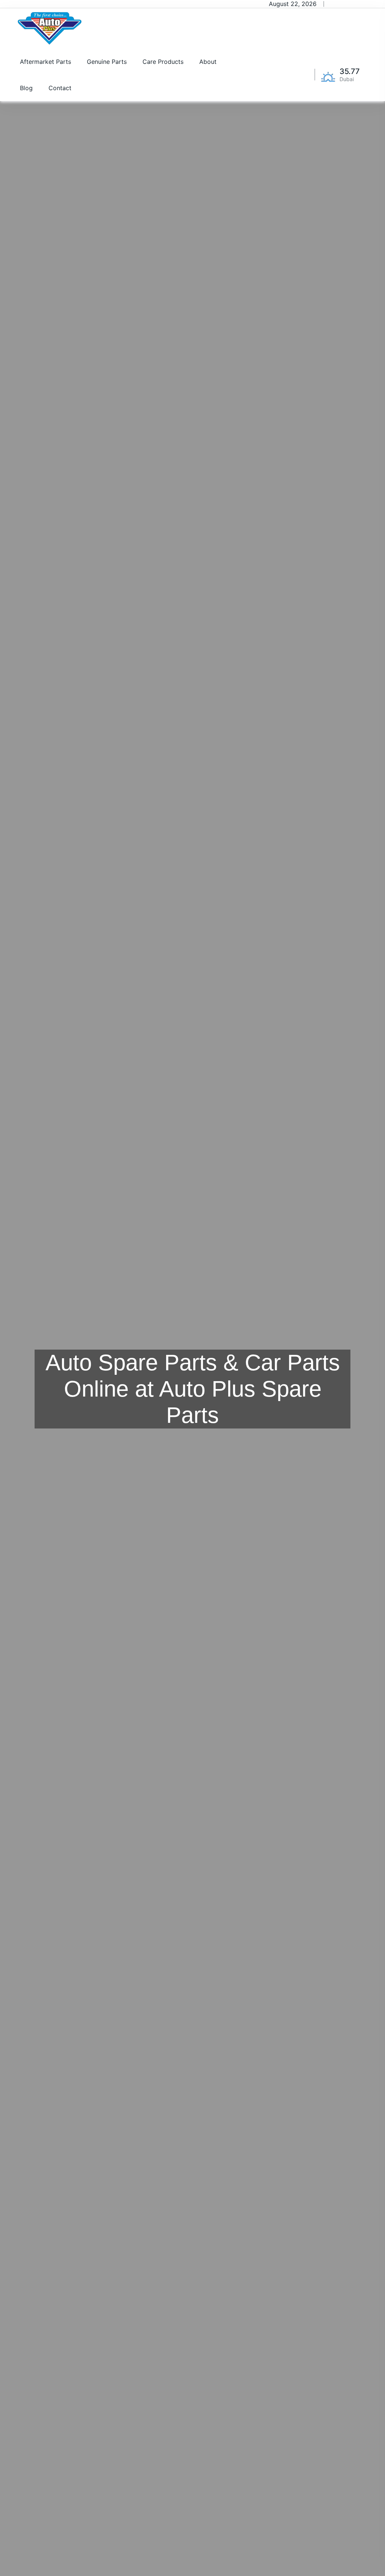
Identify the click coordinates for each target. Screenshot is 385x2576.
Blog (26, 88)
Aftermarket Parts (45, 62)
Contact (60, 88)
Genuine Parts (107, 62)
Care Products (163, 62)
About (208, 62)
